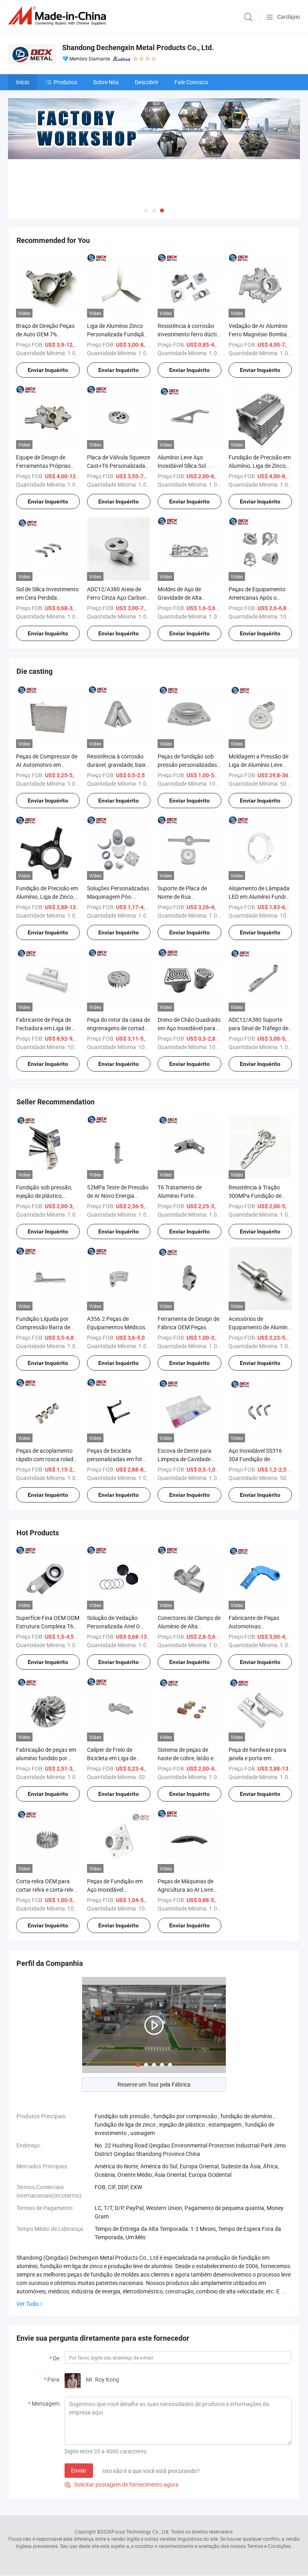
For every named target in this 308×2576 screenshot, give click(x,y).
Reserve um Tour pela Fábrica (154, 2084)
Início (23, 82)
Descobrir (147, 82)
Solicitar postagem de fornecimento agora (122, 2484)
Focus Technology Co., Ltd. (141, 2532)
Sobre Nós (106, 82)
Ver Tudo (27, 2304)
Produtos (65, 82)
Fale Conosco (191, 82)
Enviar (79, 2470)
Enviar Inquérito (48, 370)
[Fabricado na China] (59, 16)
